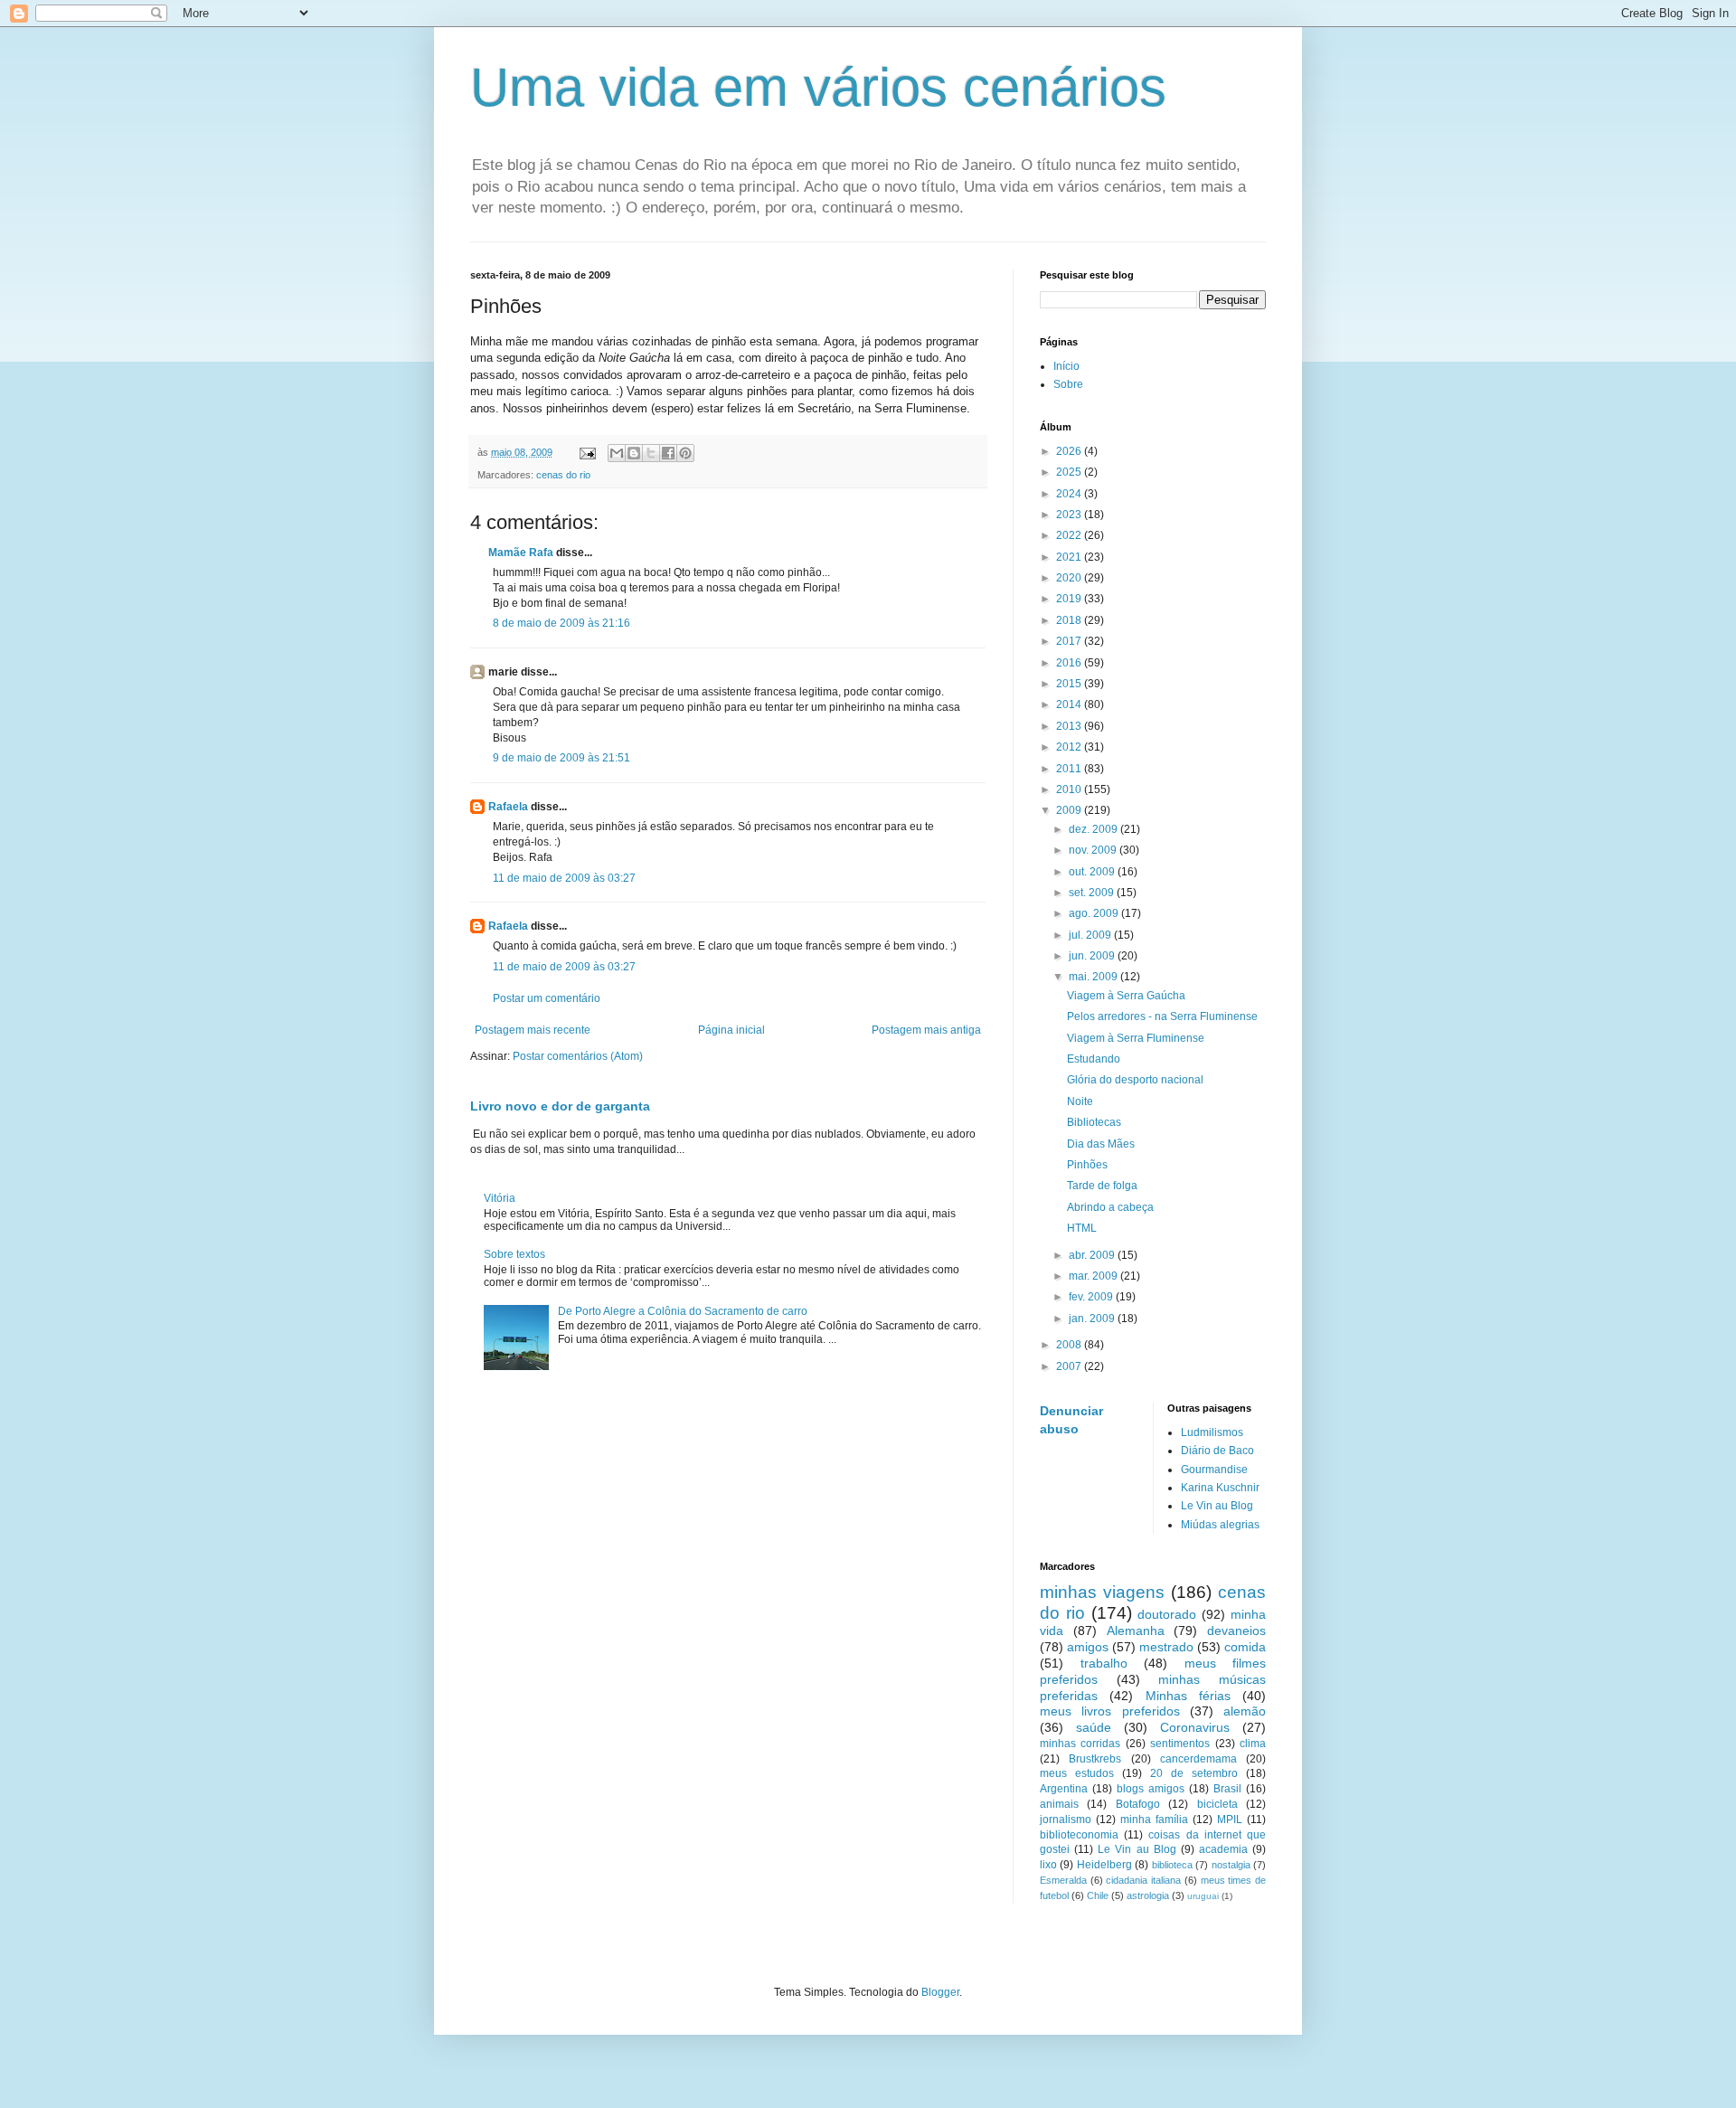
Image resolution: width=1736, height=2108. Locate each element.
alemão (1245, 1711)
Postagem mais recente (533, 1030)
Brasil (1227, 1789)
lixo (1048, 1865)
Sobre (1068, 384)
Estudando (1094, 1059)
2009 (1070, 810)
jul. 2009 (1091, 935)
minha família (1154, 1820)
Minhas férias (1188, 1696)
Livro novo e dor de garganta (560, 1106)
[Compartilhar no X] (651, 453)
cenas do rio (563, 475)
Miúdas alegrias (1220, 1525)
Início (1066, 366)
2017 (1070, 641)
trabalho (1104, 1663)
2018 (1070, 620)
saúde (1094, 1727)
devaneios (1236, 1631)
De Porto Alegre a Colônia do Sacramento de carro (683, 1311)
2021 (1070, 557)
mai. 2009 (1094, 977)
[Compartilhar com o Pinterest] (685, 453)
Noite (1080, 1101)
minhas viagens (1102, 1592)
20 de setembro (1194, 1773)
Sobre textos (514, 1254)
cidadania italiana (1143, 1880)
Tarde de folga (1102, 1186)
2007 (1070, 1366)
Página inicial (731, 1030)
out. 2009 (1093, 872)
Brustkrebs (1095, 1759)
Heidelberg (1104, 1865)
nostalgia (1231, 1865)
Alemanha (1136, 1631)
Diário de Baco (1217, 1451)
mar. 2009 (1094, 1276)
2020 (1070, 578)
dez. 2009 (1094, 829)
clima (1253, 1744)
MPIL (1230, 1820)
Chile (1098, 1895)
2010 (1070, 789)
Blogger (940, 1992)
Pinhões (1087, 1165)
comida (1245, 1647)
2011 (1070, 769)
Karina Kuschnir (1220, 1488)
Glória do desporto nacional (1135, 1080)
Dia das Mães (1101, 1144)
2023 (1070, 515)
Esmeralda (1063, 1880)
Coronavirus (1195, 1727)
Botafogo (1138, 1804)
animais (1059, 1804)
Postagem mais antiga (926, 1030)
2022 (1070, 535)
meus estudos (1077, 1773)
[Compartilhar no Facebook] (668, 453)
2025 (1070, 472)
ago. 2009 (1095, 913)
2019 (1070, 599)
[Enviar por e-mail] (617, 453)
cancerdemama (1198, 1759)
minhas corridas (1080, 1744)
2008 (1070, 1345)
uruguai (1203, 1896)
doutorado (1167, 1614)
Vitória (500, 1198)
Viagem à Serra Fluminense (1136, 1038)
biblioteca (1172, 1865)
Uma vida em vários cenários (818, 87)
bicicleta (1217, 1804)
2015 (1070, 684)
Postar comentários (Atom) (578, 1056)
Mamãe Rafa (521, 553)
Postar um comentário (547, 998)
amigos (1088, 1647)
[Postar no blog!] (634, 453)
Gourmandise (1214, 1470)
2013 (1070, 726)
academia (1223, 1849)
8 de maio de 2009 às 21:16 (561, 623)
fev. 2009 (1092, 1297)
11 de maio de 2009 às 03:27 (564, 878)
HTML (1082, 1228)
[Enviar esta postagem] (587, 452)
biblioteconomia (1079, 1835)
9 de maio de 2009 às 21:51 (561, 758)
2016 (1070, 663)
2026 (1070, 451)
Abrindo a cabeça (1110, 1207)
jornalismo (1066, 1820)
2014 (1070, 704)
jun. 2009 (1093, 956)
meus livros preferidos (1110, 1711)
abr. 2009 (1093, 1255)
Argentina (1064, 1789)
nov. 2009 (1094, 850)
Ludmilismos (1212, 1432)
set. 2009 (1093, 893)
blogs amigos (1151, 1789)
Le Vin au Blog (1217, 1506)
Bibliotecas (1094, 1122)
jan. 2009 (1093, 1319)
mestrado (1166, 1647)
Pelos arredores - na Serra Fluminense (1162, 1016)
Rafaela (508, 807)
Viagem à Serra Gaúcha (1126, 996)
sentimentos (1180, 1744)
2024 (1070, 494)
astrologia (1148, 1895)
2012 (1070, 747)
